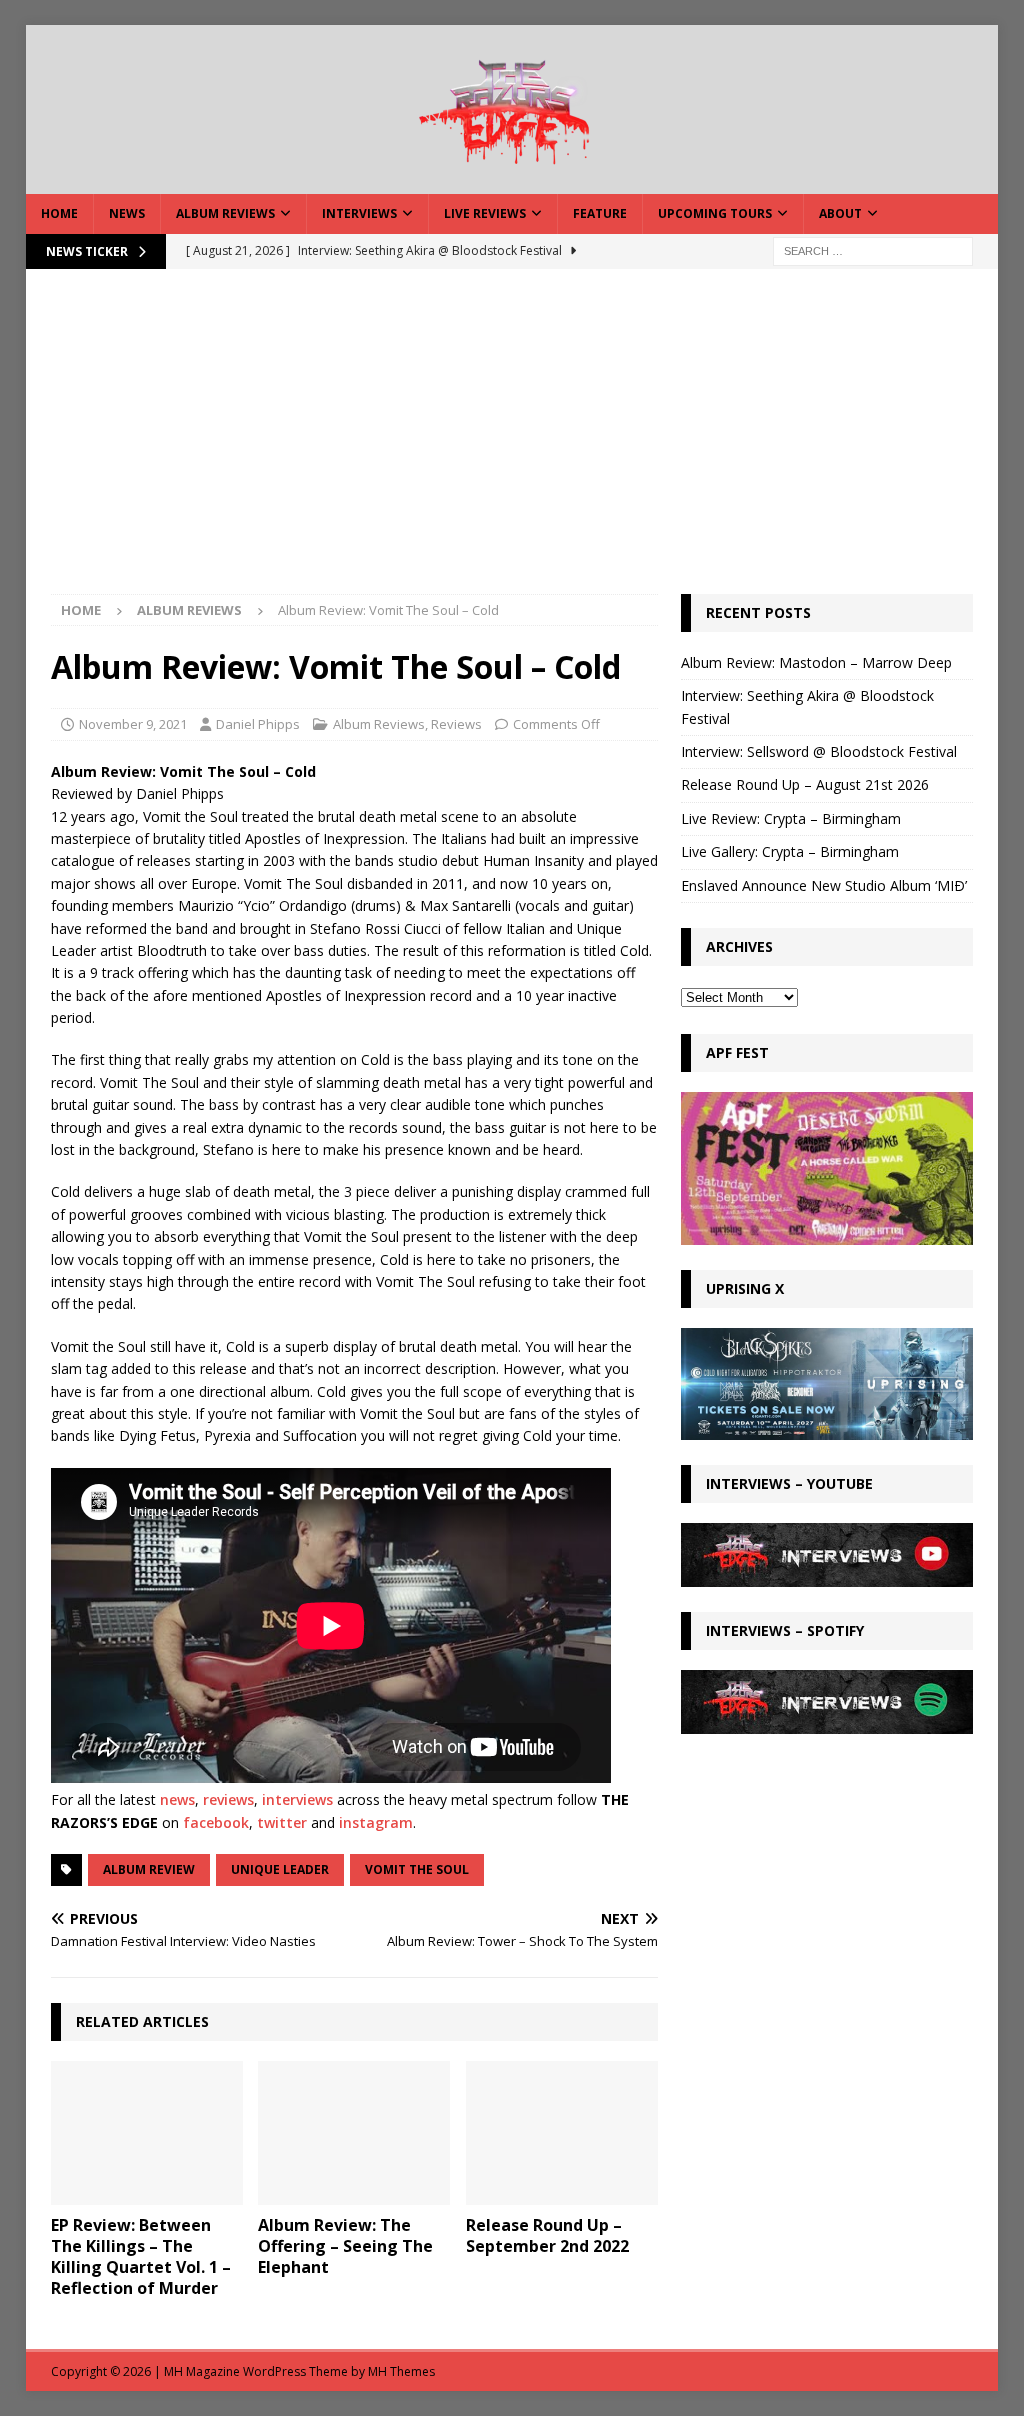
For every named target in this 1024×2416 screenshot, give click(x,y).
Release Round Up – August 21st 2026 (805, 784)
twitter (282, 1822)
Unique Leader (280, 1869)
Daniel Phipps (258, 724)
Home (59, 213)
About (840, 213)
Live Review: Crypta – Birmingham (791, 818)
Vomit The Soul (417, 1869)
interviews (297, 1799)
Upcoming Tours (715, 213)
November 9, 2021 (133, 724)
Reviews (456, 724)
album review (149, 1869)
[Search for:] (873, 249)
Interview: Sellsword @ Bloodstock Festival (819, 751)
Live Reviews (485, 213)
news (177, 1799)
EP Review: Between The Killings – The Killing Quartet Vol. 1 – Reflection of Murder (141, 2256)
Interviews (359, 213)
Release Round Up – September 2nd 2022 (547, 2235)
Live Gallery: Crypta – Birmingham (790, 851)
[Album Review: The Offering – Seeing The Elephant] (354, 2133)
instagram (376, 1822)
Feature (600, 213)
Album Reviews (225, 213)
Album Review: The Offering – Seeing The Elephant (345, 2246)
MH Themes (401, 2371)
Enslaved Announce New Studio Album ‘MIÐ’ (824, 885)
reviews (228, 1799)
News (127, 213)
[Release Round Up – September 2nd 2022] (562, 2133)
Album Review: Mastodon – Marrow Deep (816, 662)
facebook (216, 1822)
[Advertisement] (512, 444)
